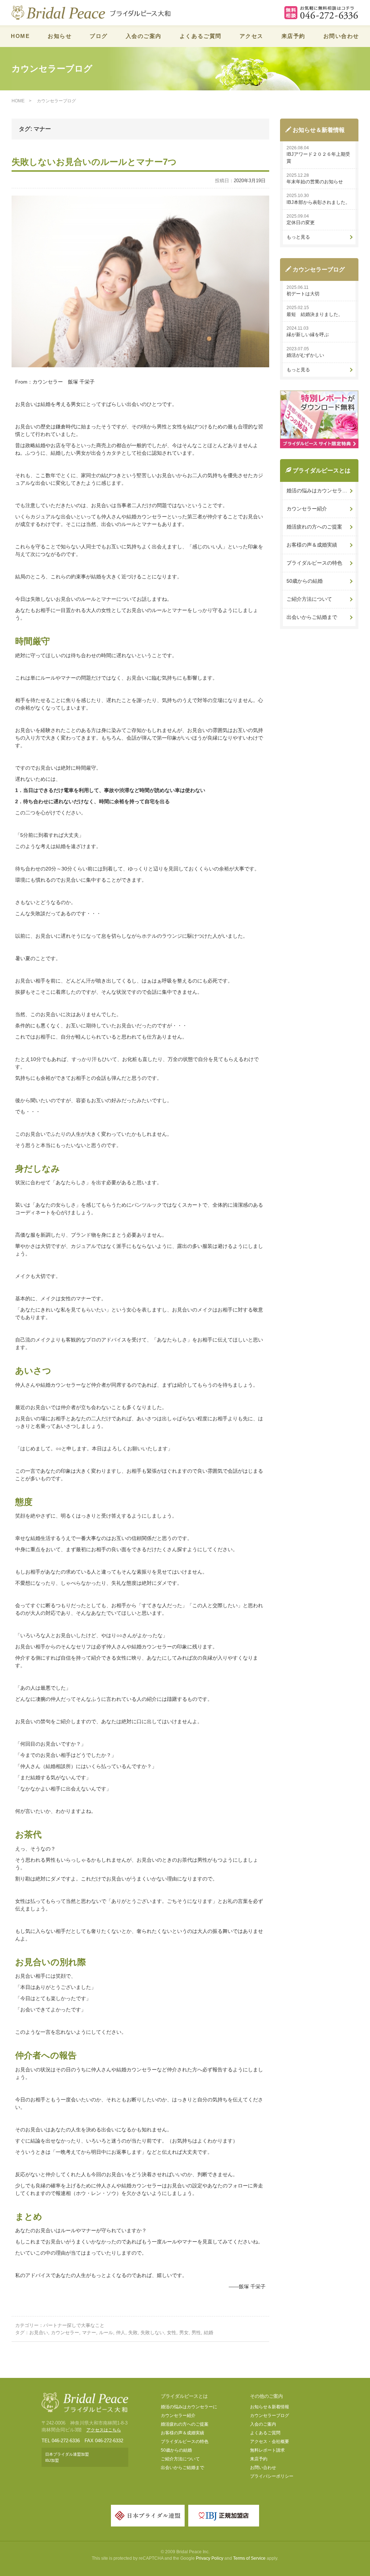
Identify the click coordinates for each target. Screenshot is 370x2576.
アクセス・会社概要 (270, 2442)
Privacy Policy (210, 2558)
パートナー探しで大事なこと (74, 2325)
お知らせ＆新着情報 (270, 2407)
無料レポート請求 (267, 2450)
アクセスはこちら (104, 2430)
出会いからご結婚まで (312, 617)
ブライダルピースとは (184, 2396)
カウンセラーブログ (270, 2415)
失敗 (133, 2333)
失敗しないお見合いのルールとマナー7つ (94, 162)
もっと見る (298, 237)
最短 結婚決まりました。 (315, 314)
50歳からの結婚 (305, 581)
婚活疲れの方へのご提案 (314, 527)
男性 (196, 2333)
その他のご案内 (266, 2396)
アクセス (251, 36)
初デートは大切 (303, 294)
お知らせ (60, 36)
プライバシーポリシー (272, 2476)
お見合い (39, 2333)
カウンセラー (65, 2333)
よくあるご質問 (201, 36)
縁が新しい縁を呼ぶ (308, 335)
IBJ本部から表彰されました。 (318, 202)
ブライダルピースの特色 (314, 563)
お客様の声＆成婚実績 (312, 545)
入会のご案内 (144, 36)
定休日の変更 (301, 222)
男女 (184, 2333)
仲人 (121, 2333)
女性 (172, 2333)
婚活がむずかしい (305, 355)
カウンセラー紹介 (307, 509)
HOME (20, 36)
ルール (106, 2333)
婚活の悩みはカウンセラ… (317, 491)
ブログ (99, 36)
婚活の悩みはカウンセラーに (189, 2407)
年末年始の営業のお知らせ (315, 182)
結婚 (208, 2333)
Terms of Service (249, 2558)
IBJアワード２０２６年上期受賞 (318, 158)
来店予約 (293, 36)
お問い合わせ (341, 36)
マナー (89, 2333)
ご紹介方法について (309, 599)
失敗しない (152, 2333)
